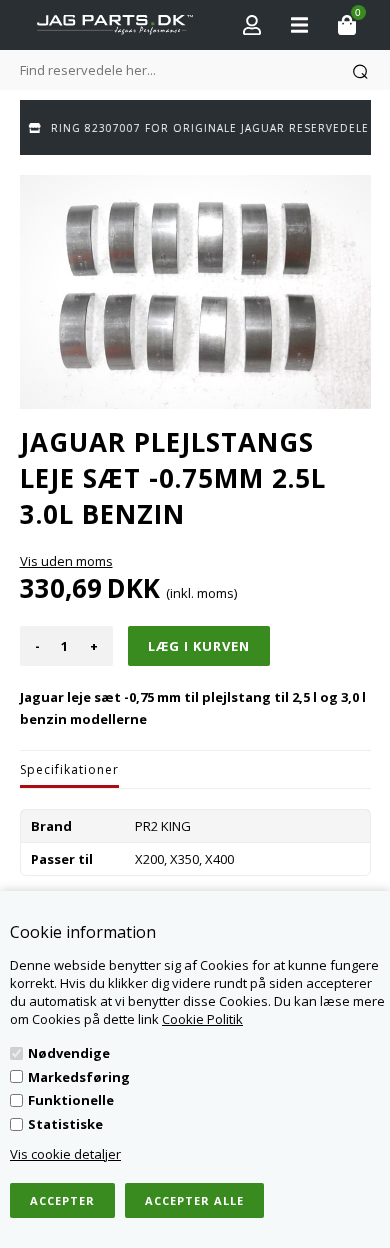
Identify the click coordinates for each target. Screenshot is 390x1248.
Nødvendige (69, 1053)
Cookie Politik (202, 1019)
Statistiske (65, 1124)
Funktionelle (71, 1100)
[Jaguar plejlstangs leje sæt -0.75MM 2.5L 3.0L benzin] (195, 292)
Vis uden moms (66, 561)
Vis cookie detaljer (65, 1154)
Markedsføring (79, 1077)
